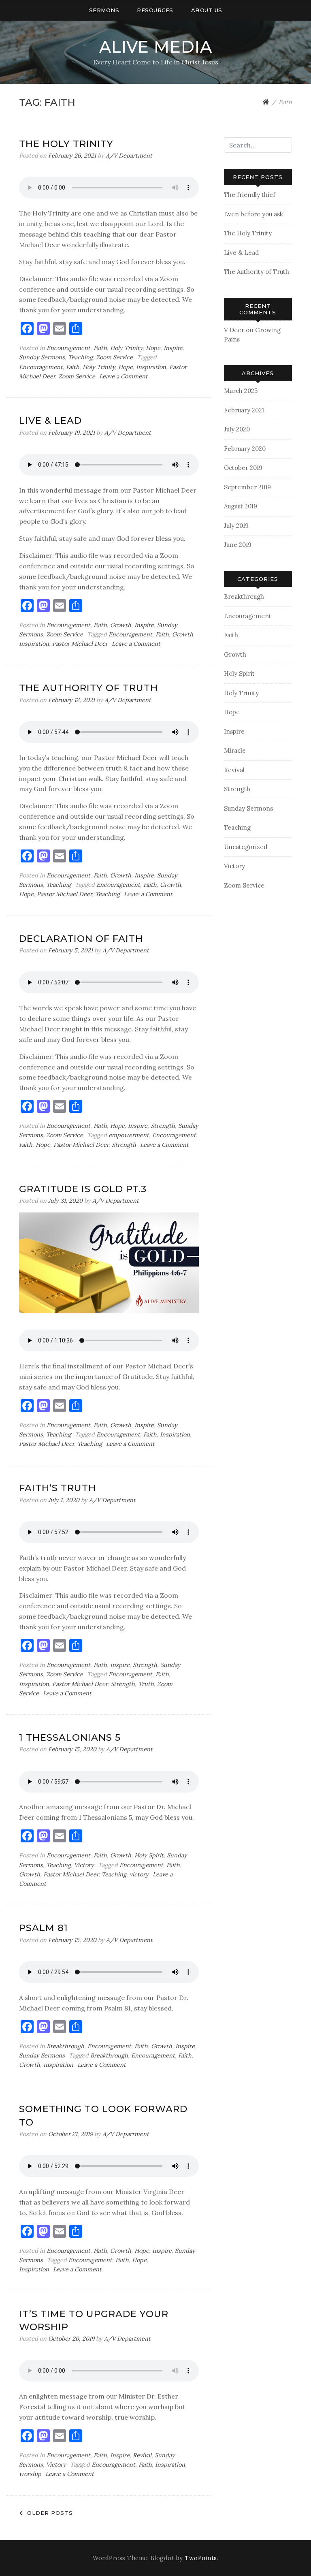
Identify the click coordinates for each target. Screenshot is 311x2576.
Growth (121, 625)
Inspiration (151, 367)
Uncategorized (246, 847)
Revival (142, 2455)
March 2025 (241, 391)
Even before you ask (253, 214)
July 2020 (237, 429)
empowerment (129, 1135)
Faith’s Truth (58, 1488)
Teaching (80, 357)
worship (30, 2474)
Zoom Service (114, 357)
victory (139, 1874)
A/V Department (129, 156)
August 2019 (241, 506)
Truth (146, 1684)
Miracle (235, 750)
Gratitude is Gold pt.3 (83, 1189)
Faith (100, 348)
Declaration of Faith (81, 939)
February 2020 (245, 449)
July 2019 (236, 526)
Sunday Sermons (42, 357)
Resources (155, 10)
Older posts (50, 2513)
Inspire (173, 348)
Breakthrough (65, 2046)
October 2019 (243, 468)
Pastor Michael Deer (80, 644)
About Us (207, 10)
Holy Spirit (149, 1855)
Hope (153, 348)
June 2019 (238, 545)
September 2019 (247, 487)
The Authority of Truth (88, 688)
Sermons (104, 10)
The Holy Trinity (66, 144)
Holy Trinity (126, 348)
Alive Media (156, 47)
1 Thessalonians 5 (70, 1737)
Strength (163, 1126)
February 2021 (244, 410)
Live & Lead (50, 420)
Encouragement (68, 348)
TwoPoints (201, 2558)
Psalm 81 (44, 1928)
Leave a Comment (124, 376)
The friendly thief (250, 195)
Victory (84, 1865)
